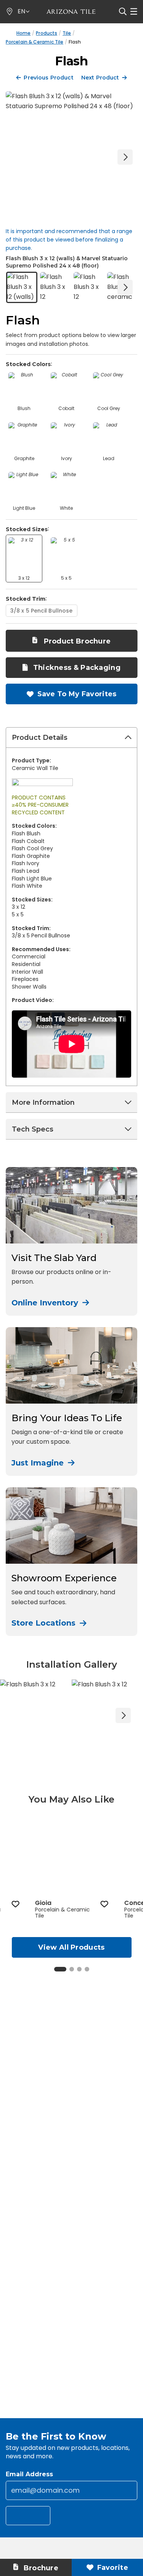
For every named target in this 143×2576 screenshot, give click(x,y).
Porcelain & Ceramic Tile (35, 42)
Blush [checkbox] (24, 408)
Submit (32, 2517)
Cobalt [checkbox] (66, 408)
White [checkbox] (66, 508)
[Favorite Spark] (15, 1904)
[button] (24, 12)
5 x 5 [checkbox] (66, 578)
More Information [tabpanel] (43, 1102)
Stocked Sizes (27, 529)
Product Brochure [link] (77, 641)
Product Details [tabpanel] (40, 738)
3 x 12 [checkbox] (24, 578)
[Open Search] (123, 11)
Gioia (43, 1903)
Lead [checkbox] (109, 458)
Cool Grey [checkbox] (109, 408)
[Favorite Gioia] (104, 1904)
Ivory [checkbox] (67, 458)
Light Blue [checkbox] (24, 508)
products (47, 33)
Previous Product (48, 78)
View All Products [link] (71, 1947)
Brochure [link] (40, 2568)
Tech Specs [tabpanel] (33, 1129)
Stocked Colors (28, 364)
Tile (67, 33)
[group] (72, 1869)
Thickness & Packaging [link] (76, 668)
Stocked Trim (26, 599)
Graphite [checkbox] (24, 458)
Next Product (100, 78)
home (23, 33)
